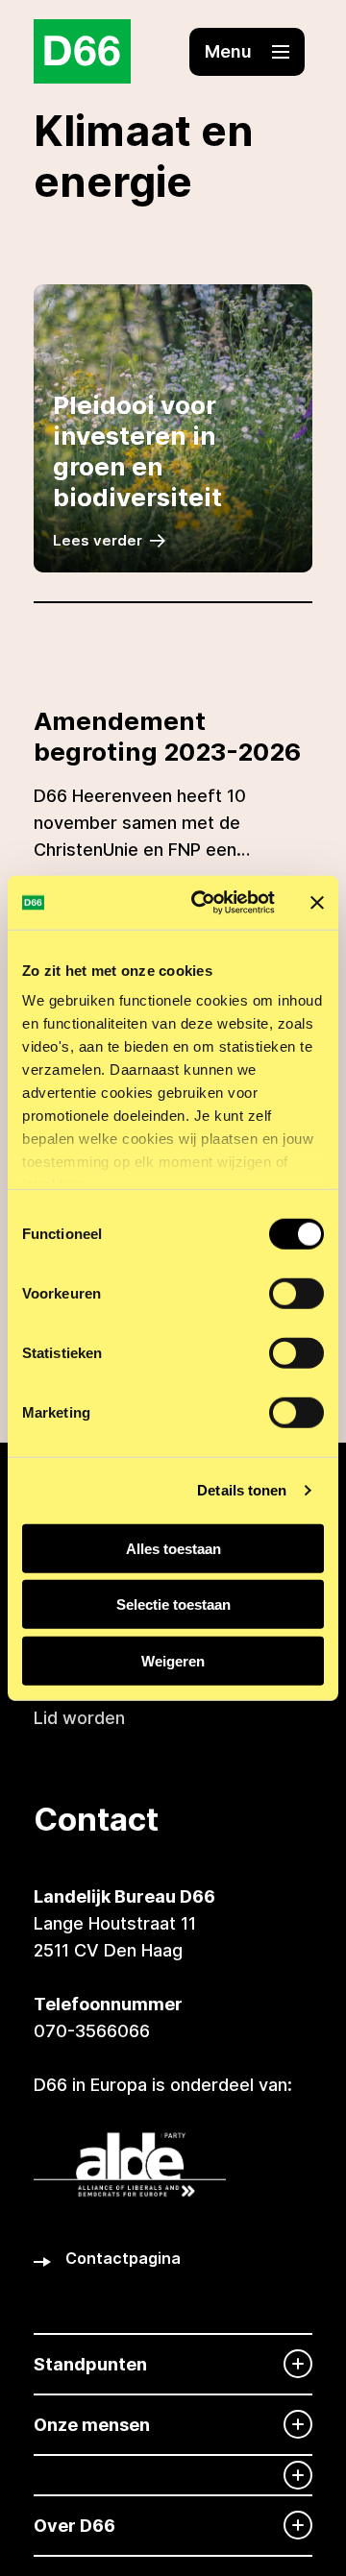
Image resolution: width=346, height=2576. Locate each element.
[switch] (297, 1293)
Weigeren (173, 1660)
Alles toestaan (173, 1548)
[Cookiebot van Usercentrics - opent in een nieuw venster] (203, 903)
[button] (247, 52)
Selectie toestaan (173, 1604)
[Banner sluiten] (317, 903)
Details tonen (242, 1490)
